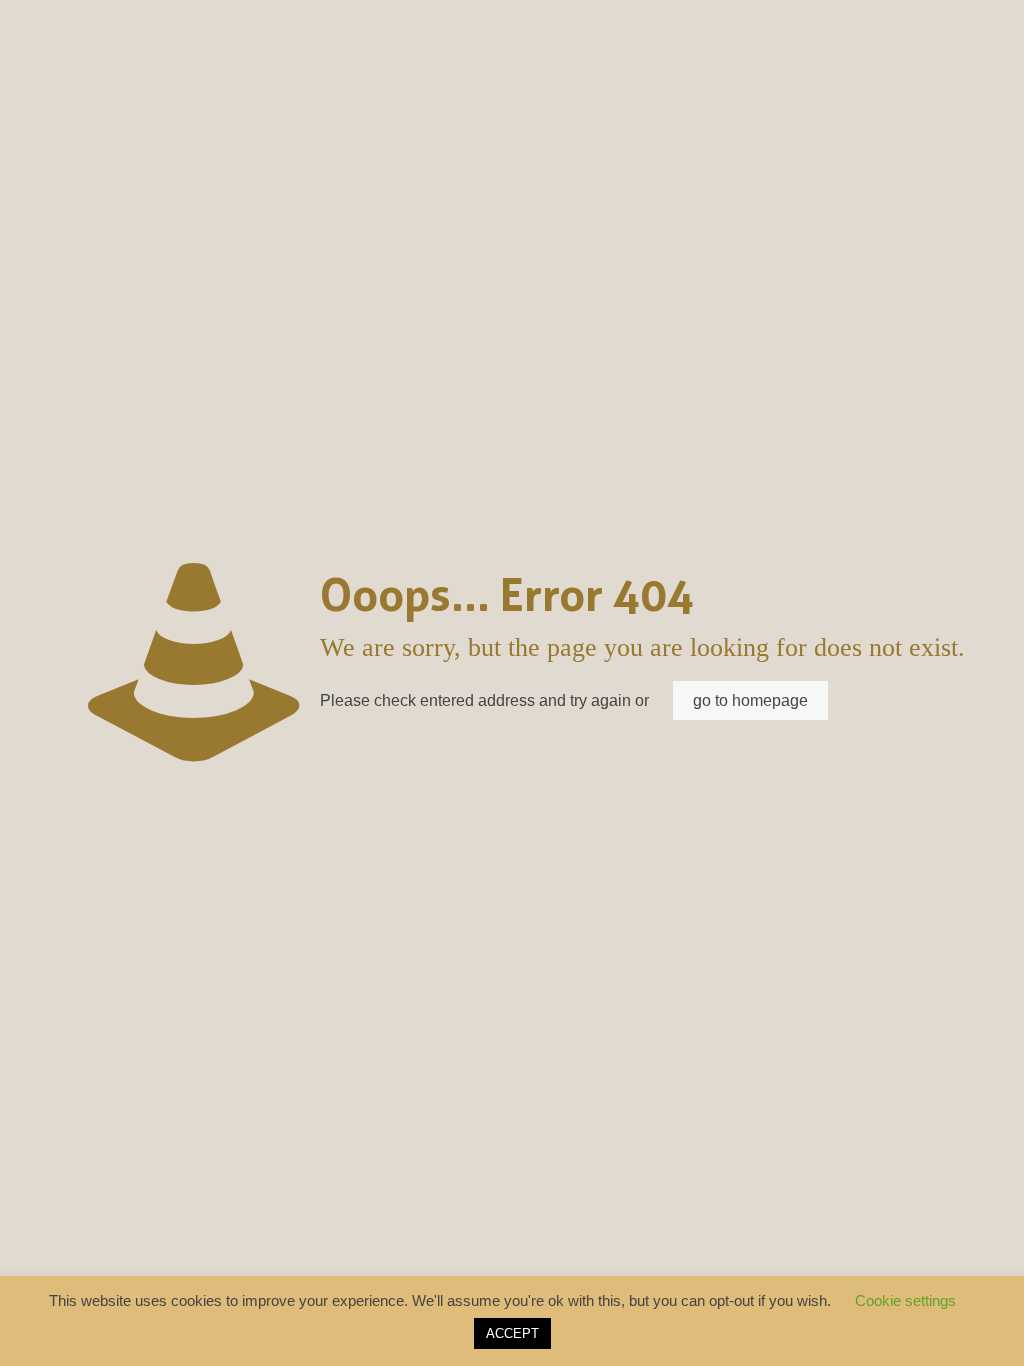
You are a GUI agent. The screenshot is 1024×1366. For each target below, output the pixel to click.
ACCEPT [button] (512, 1333)
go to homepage (750, 700)
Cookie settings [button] (905, 1300)
